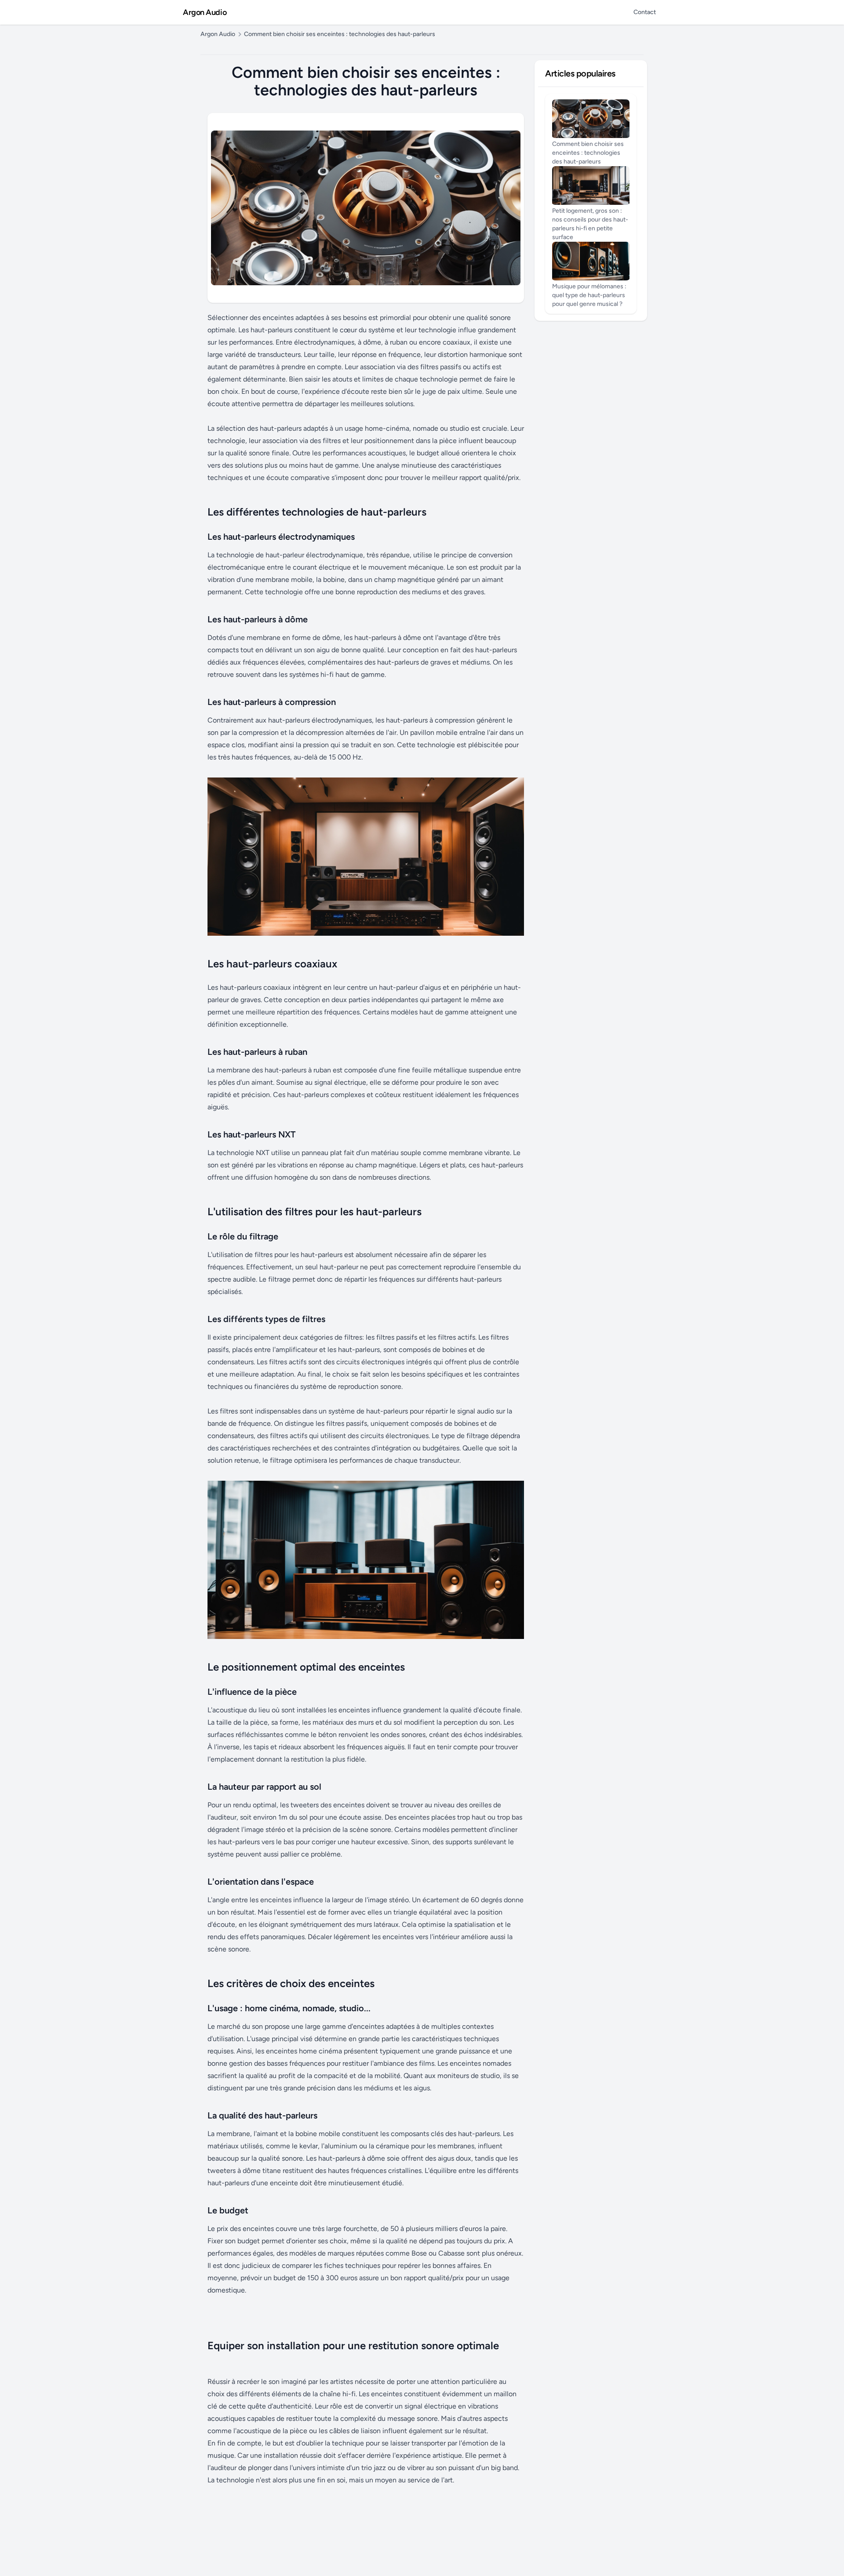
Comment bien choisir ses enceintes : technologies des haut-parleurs (340, 34)
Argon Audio (205, 12)
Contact (645, 12)
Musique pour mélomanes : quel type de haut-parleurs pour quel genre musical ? (589, 295)
